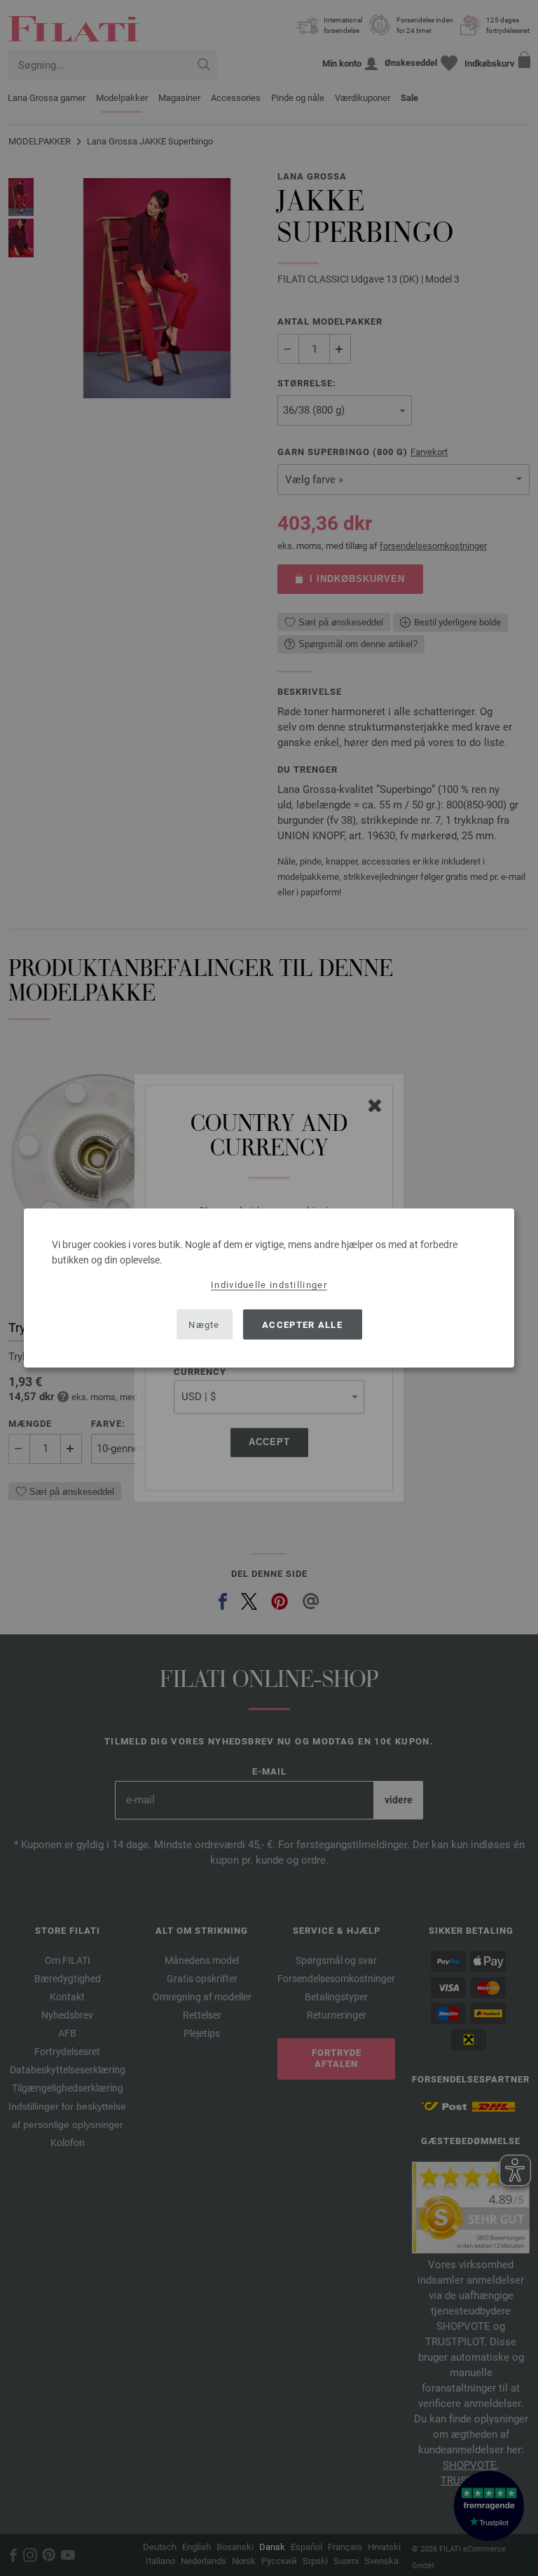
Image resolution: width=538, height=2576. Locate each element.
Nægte (204, 1324)
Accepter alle (302, 1324)
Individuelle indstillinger (269, 1285)
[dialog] (269, 1288)
